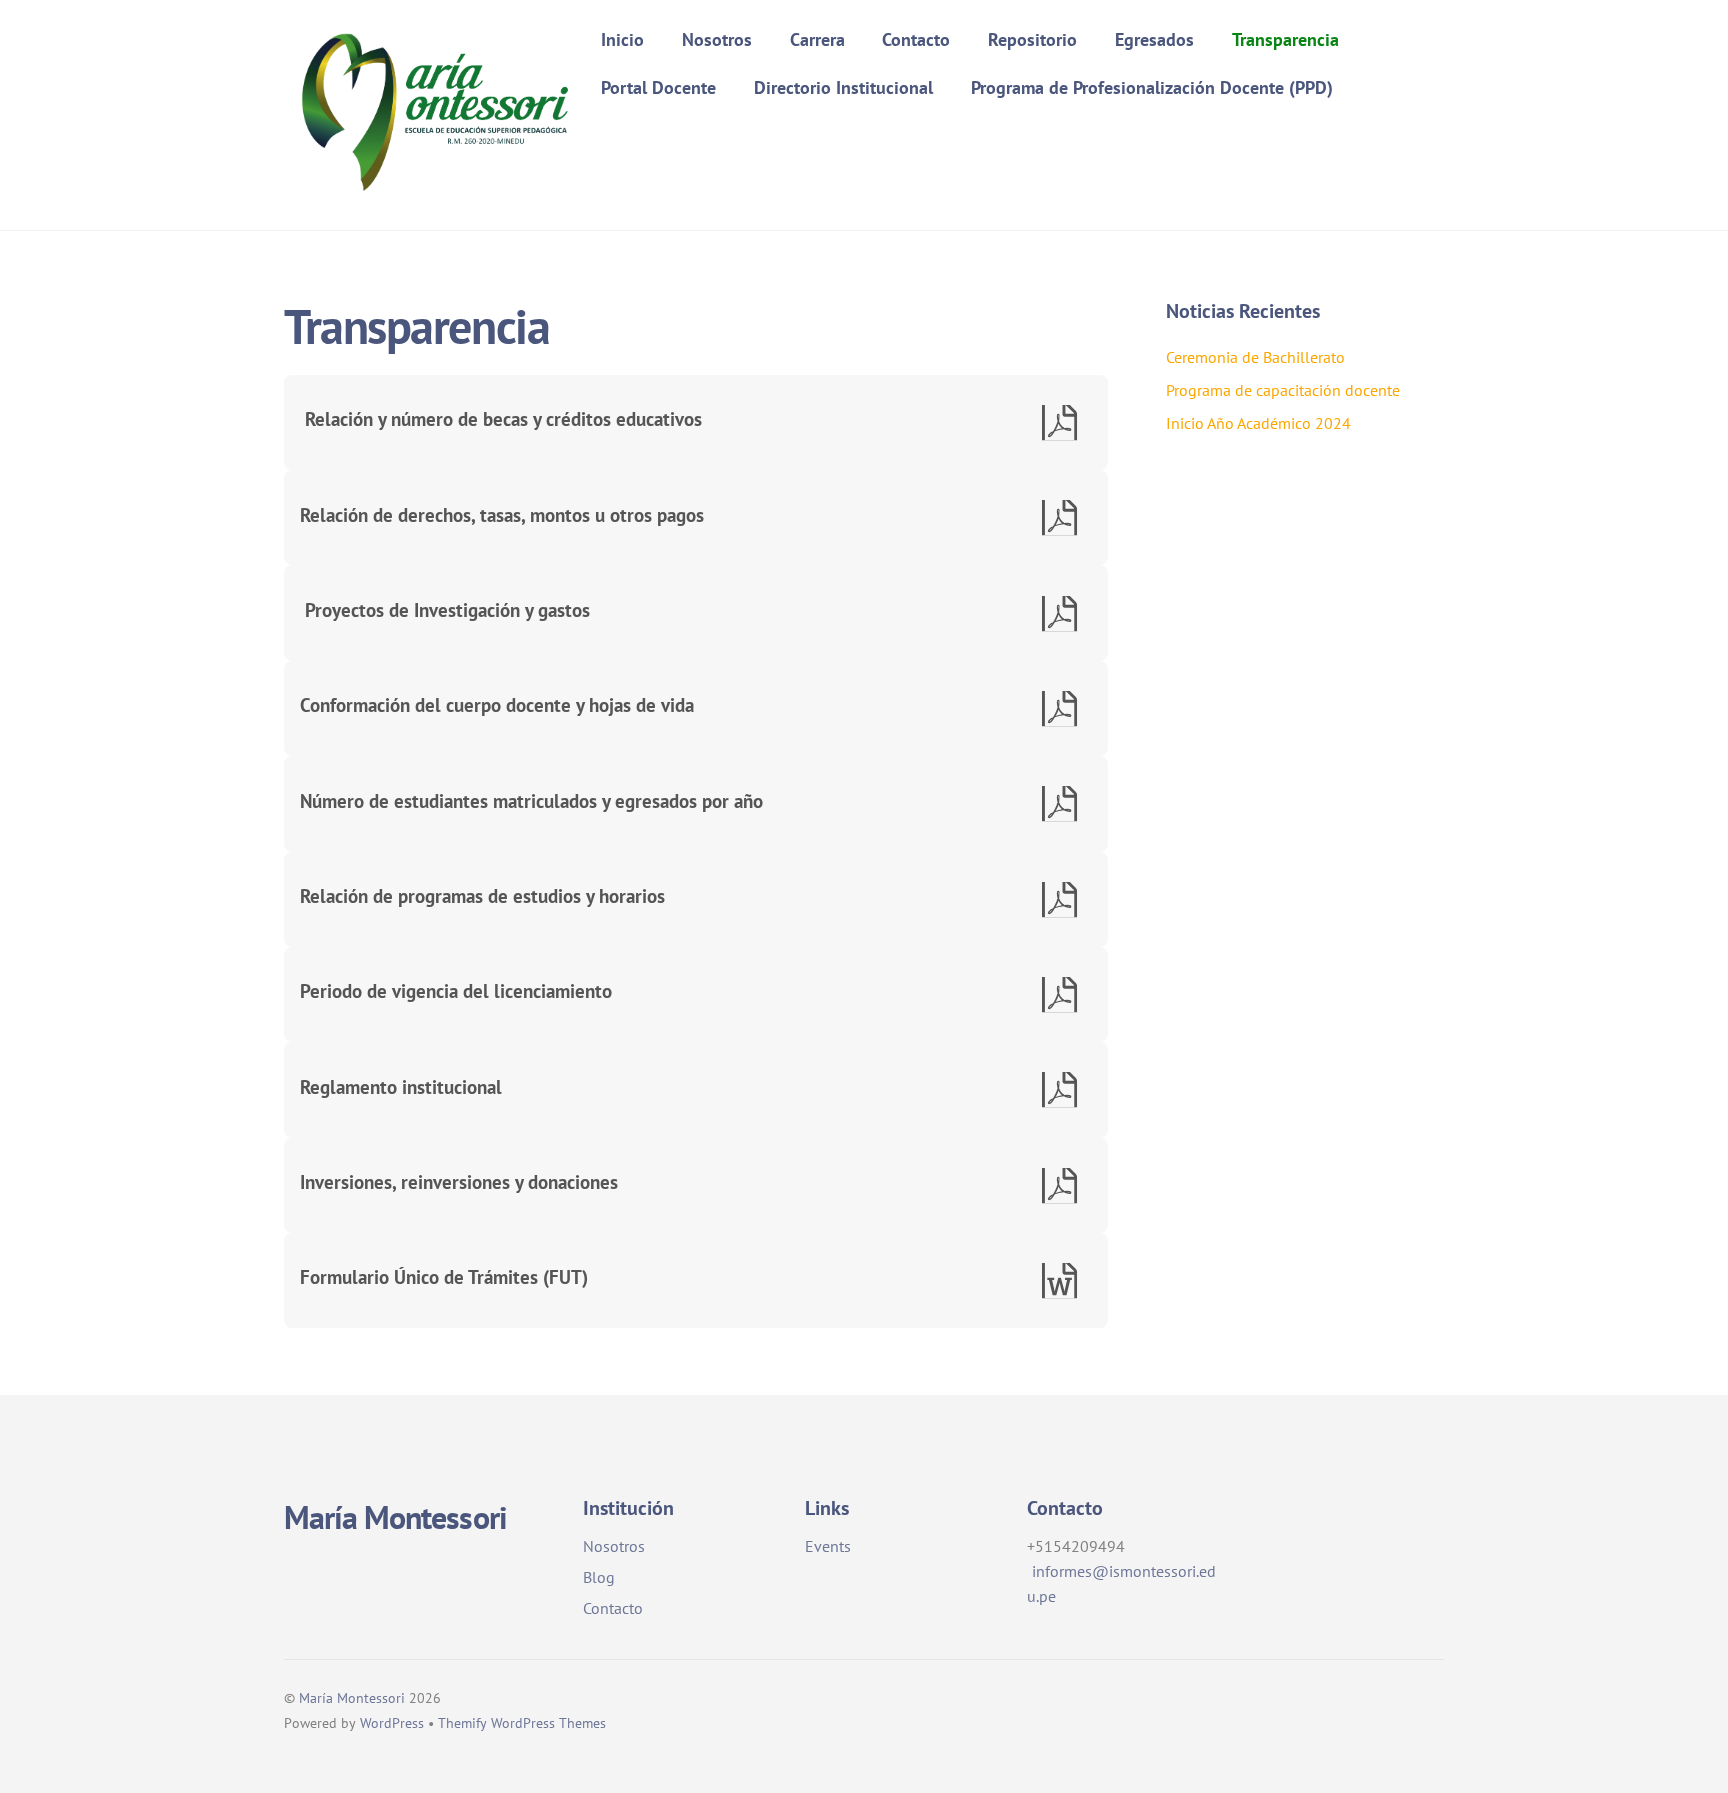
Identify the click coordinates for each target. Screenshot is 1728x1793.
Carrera (817, 39)
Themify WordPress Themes (522, 1723)
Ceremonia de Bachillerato (1255, 357)
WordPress (392, 1723)
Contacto (916, 39)
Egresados (1154, 39)
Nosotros (717, 39)
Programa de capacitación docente (1283, 390)
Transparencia (1285, 39)
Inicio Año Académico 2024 (1258, 423)
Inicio (622, 39)
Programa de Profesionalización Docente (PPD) (1152, 87)
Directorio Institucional (843, 87)
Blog (599, 1577)
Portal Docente (658, 87)
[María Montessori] (434, 192)
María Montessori (352, 1698)
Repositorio (1032, 39)
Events (828, 1546)
